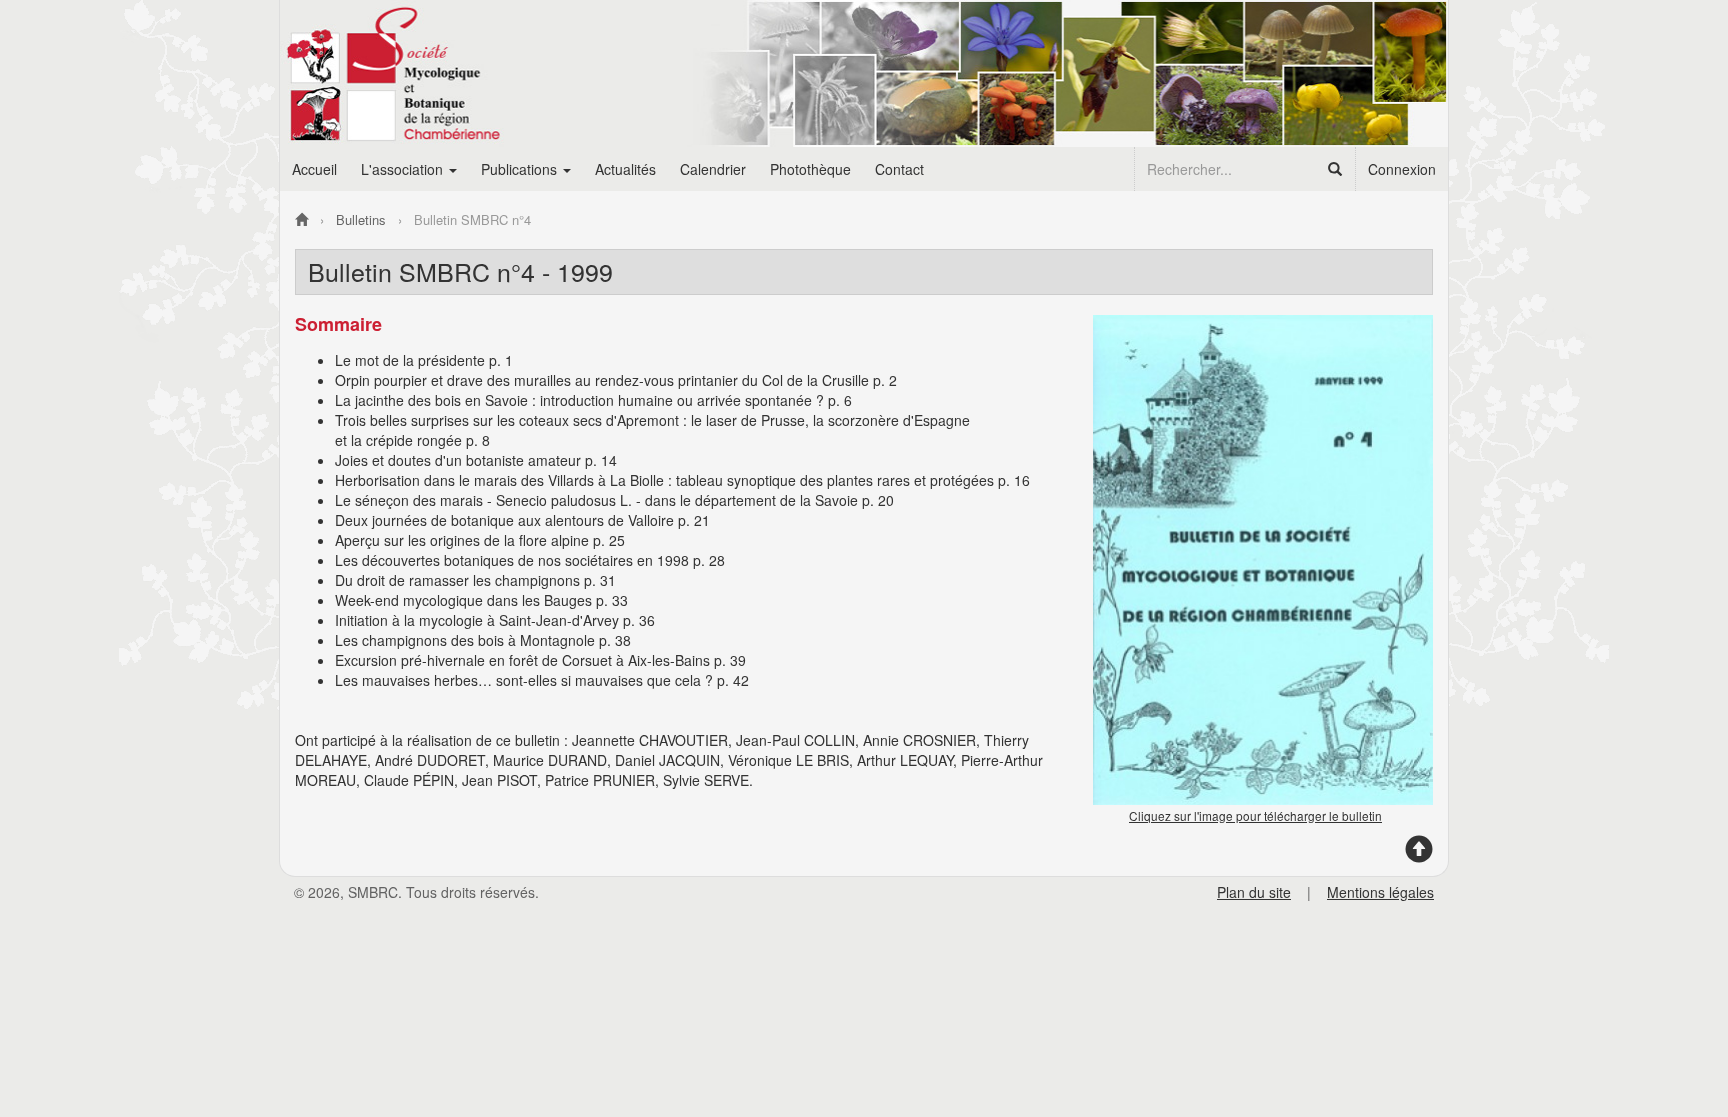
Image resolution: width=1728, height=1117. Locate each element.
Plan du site (1254, 892)
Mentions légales (1380, 892)
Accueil (314, 169)
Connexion (1402, 169)
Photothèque (810, 169)
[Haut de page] (1419, 856)
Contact (899, 169)
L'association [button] (404, 169)
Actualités (625, 169)
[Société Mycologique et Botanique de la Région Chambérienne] (301, 219)
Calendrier (713, 169)
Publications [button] (521, 169)
